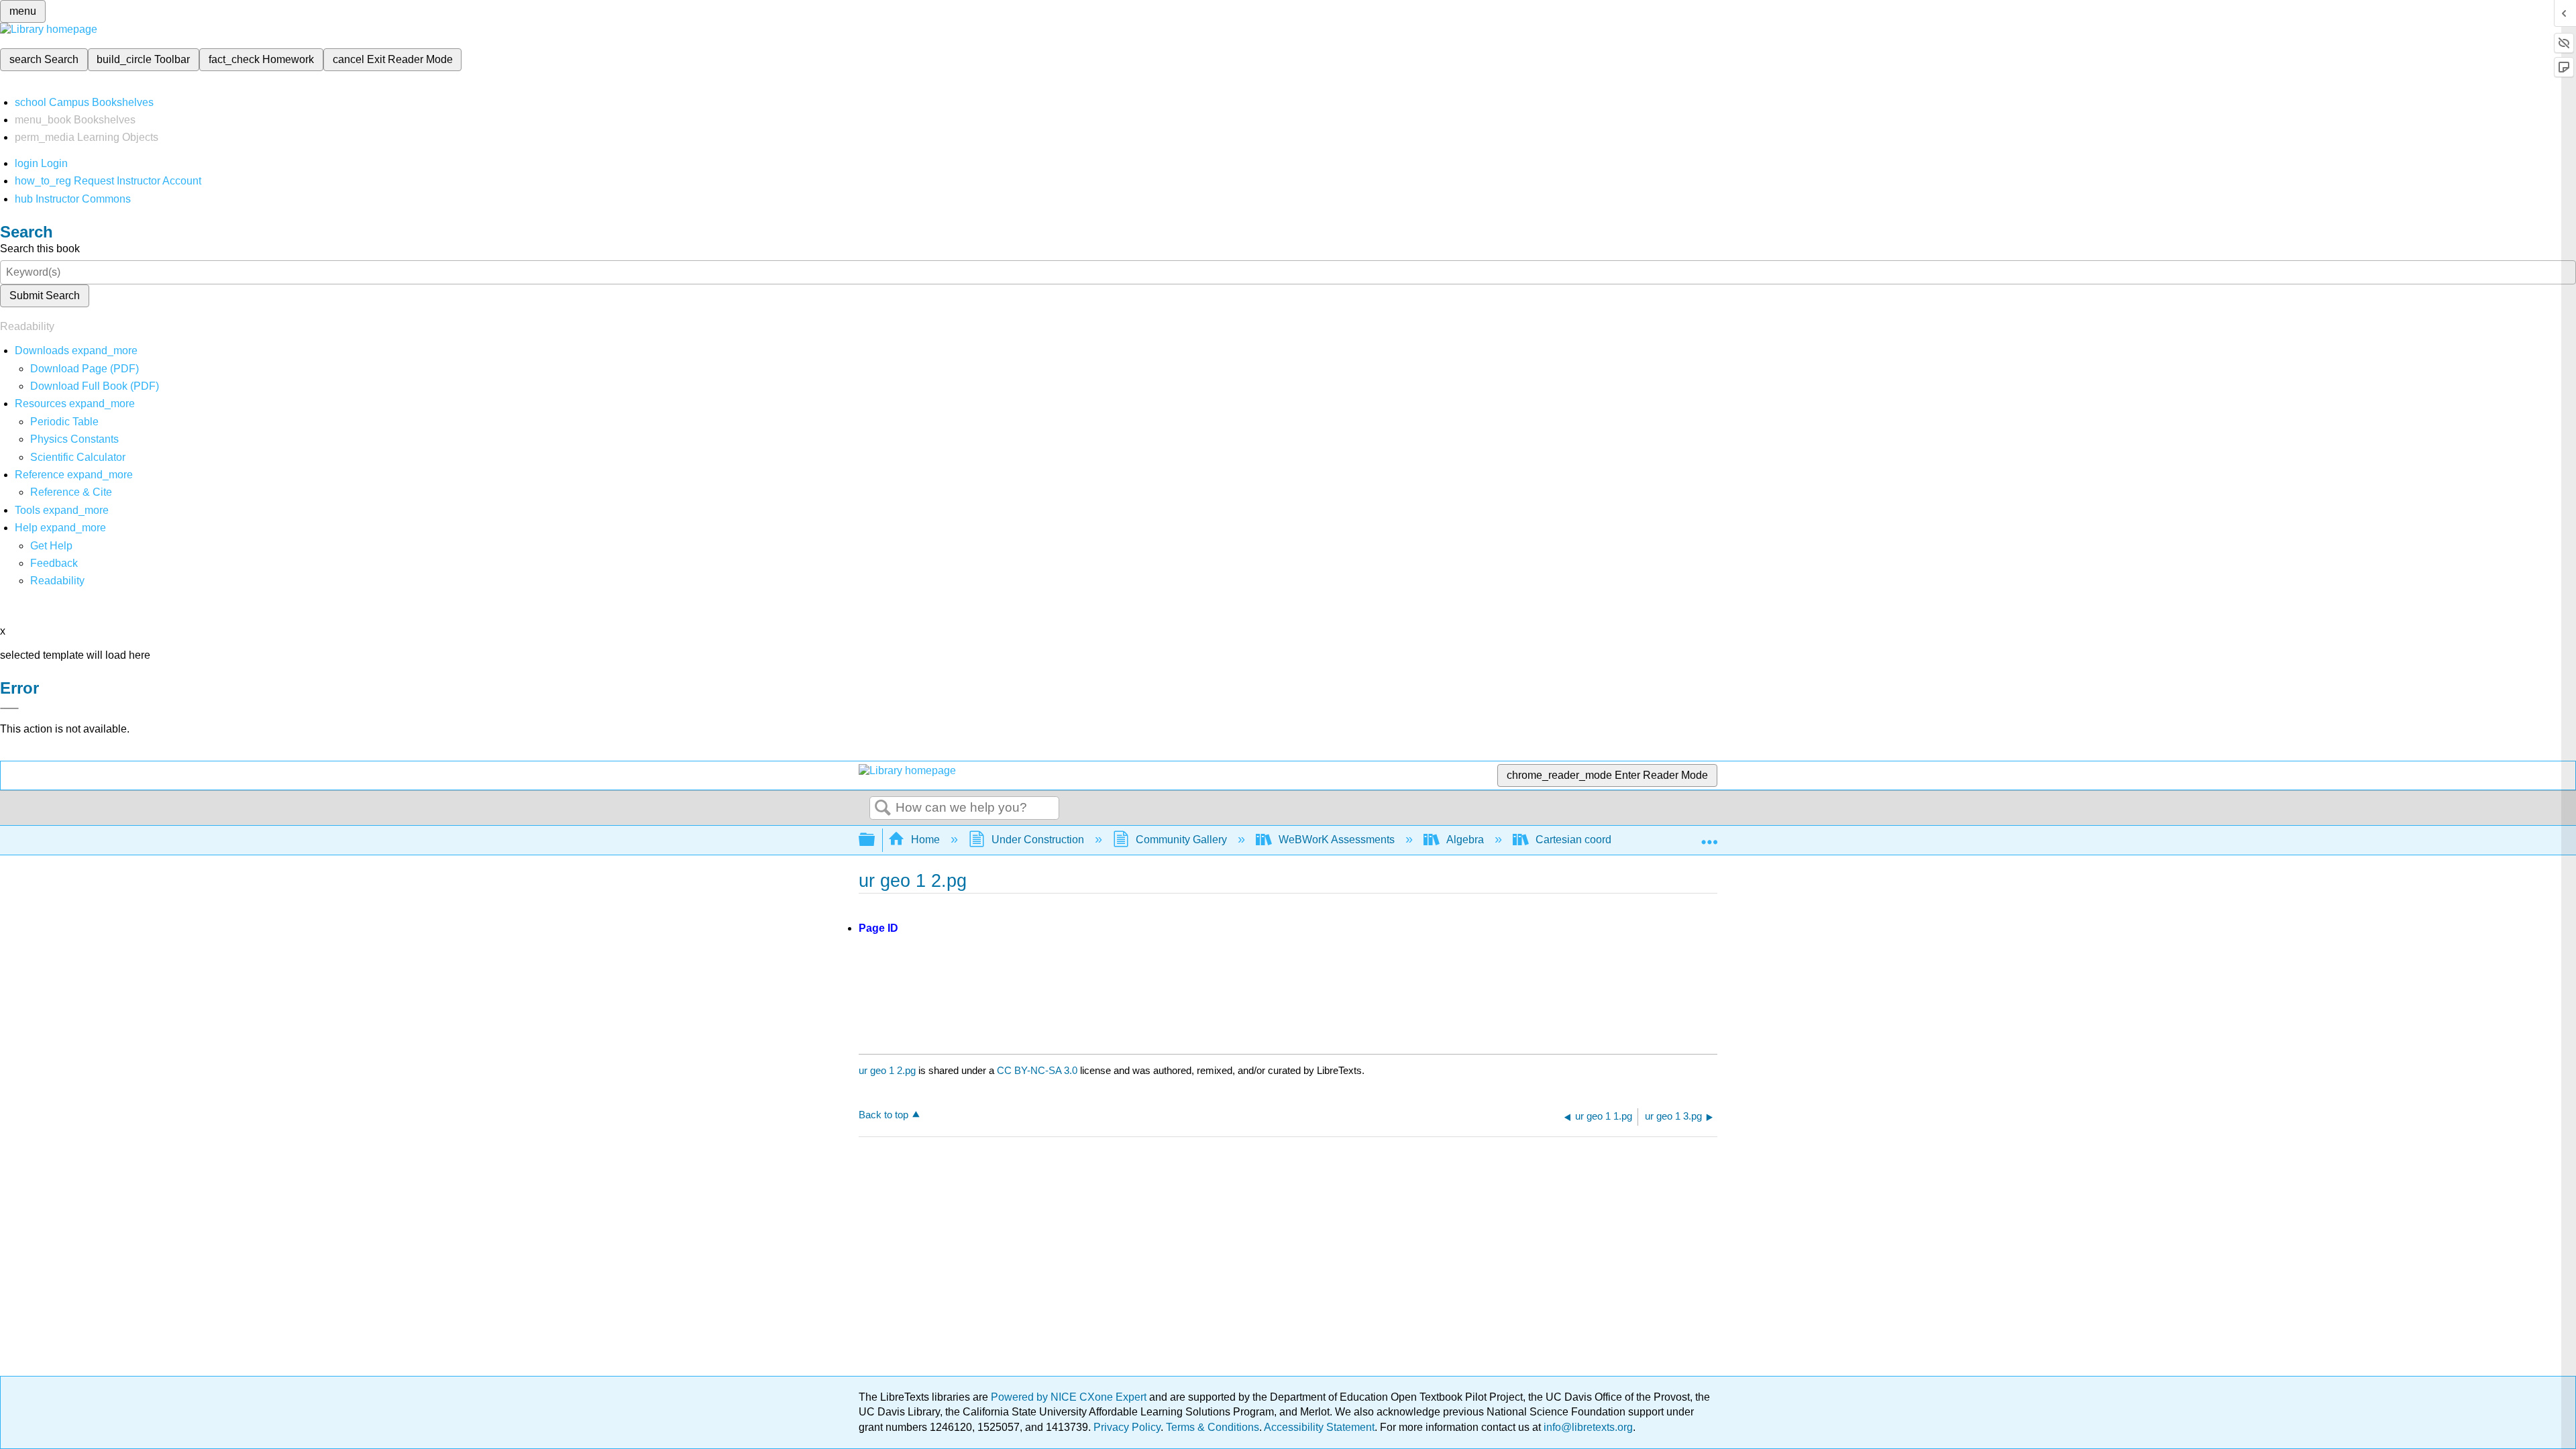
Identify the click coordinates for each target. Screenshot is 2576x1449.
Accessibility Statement (1319, 1427)
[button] (54, 563)
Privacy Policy (1127, 1427)
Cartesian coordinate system (1603, 840)
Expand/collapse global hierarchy (875, 840)
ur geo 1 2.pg (887, 1070)
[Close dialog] (9, 708)
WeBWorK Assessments (1337, 840)
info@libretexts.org (1587, 1427)
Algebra (1465, 840)
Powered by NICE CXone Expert (1070, 1397)
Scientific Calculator (78, 457)
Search (883, 808)
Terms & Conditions (1213, 1427)
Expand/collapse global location (1709, 836)
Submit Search (45, 296)
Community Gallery (1181, 840)
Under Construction (1038, 840)
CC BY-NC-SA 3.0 (1037, 1070)
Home (925, 840)
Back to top (883, 1115)
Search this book (40, 249)
